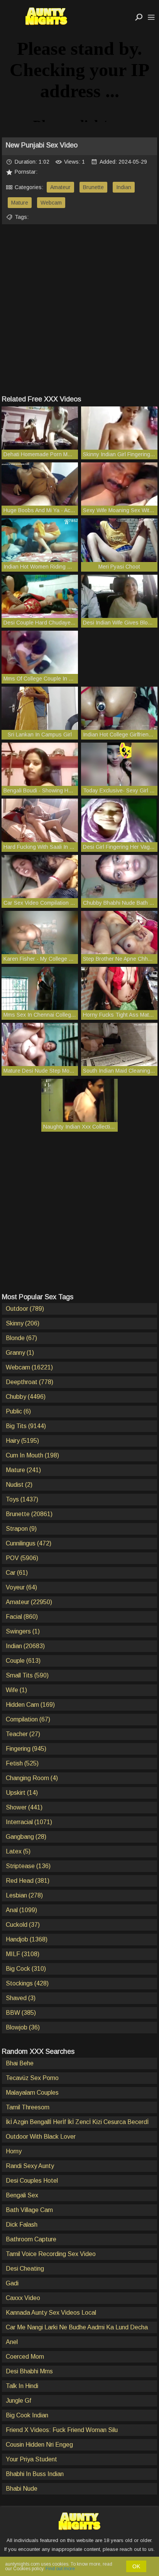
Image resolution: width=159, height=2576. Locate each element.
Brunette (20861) (29, 1514)
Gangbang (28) (26, 1837)
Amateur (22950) (29, 1602)
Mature (20, 203)
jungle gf (19, 2401)
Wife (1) (16, 1690)
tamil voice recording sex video (51, 2254)
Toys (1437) (22, 1499)
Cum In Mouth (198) (32, 1455)
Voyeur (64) (21, 1587)
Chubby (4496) (26, 1397)
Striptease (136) (28, 1866)
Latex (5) (18, 1851)
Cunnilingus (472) (29, 1543)
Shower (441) (24, 1807)
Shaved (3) (21, 1998)
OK (136, 2566)
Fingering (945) (26, 1749)
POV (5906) (22, 1558)
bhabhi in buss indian (35, 2474)
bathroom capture (31, 2239)
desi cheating (25, 2269)
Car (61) (17, 1573)
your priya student (31, 2459)
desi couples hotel (32, 2181)
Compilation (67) (28, 1719)
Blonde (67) (21, 1338)
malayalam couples (32, 2093)
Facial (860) (22, 1617)
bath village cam (29, 2210)
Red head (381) (28, 1881)
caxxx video (23, 2298)
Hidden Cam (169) (30, 1705)
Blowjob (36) (23, 2027)
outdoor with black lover (41, 2137)
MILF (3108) (23, 1954)
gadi (12, 2283)
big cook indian (27, 2415)
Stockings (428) (27, 1983)
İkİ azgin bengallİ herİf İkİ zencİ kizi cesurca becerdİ (77, 2122)
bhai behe (20, 2063)
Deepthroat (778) (30, 1382)
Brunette (93, 187)
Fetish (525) (22, 1763)
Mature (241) (23, 1470)
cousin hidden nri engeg (39, 2445)
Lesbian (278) (24, 1895)
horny (14, 2151)
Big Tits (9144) (26, 1426)
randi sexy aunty (30, 2166)
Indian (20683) (25, 1646)
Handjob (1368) (27, 1939)
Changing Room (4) (32, 1778)
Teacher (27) (23, 1734)
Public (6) (18, 1411)
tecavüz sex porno (32, 2078)
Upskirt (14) (22, 1793)
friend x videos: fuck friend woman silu (62, 2430)
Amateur (60, 187)
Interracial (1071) (29, 1822)
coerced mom (25, 2357)
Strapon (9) (21, 1529)
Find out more (60, 2569)
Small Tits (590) (27, 1675)
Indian (124, 187)
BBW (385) (21, 2013)
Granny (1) (20, 1353)
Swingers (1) (23, 1631)
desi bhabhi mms (29, 2371)
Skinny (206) (23, 1323)
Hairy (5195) (22, 1441)
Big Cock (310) (26, 1969)
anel (12, 2342)
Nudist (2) (19, 1485)
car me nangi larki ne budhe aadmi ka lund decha (77, 2327)
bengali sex (22, 2195)
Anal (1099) (21, 1910)
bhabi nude (22, 2489)
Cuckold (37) (23, 1925)
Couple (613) (23, 1661)
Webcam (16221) (29, 1367)
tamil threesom (28, 2107)
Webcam (51, 203)
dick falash (22, 2225)
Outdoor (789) (25, 1309)
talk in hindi (22, 2386)
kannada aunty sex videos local (51, 2313)
